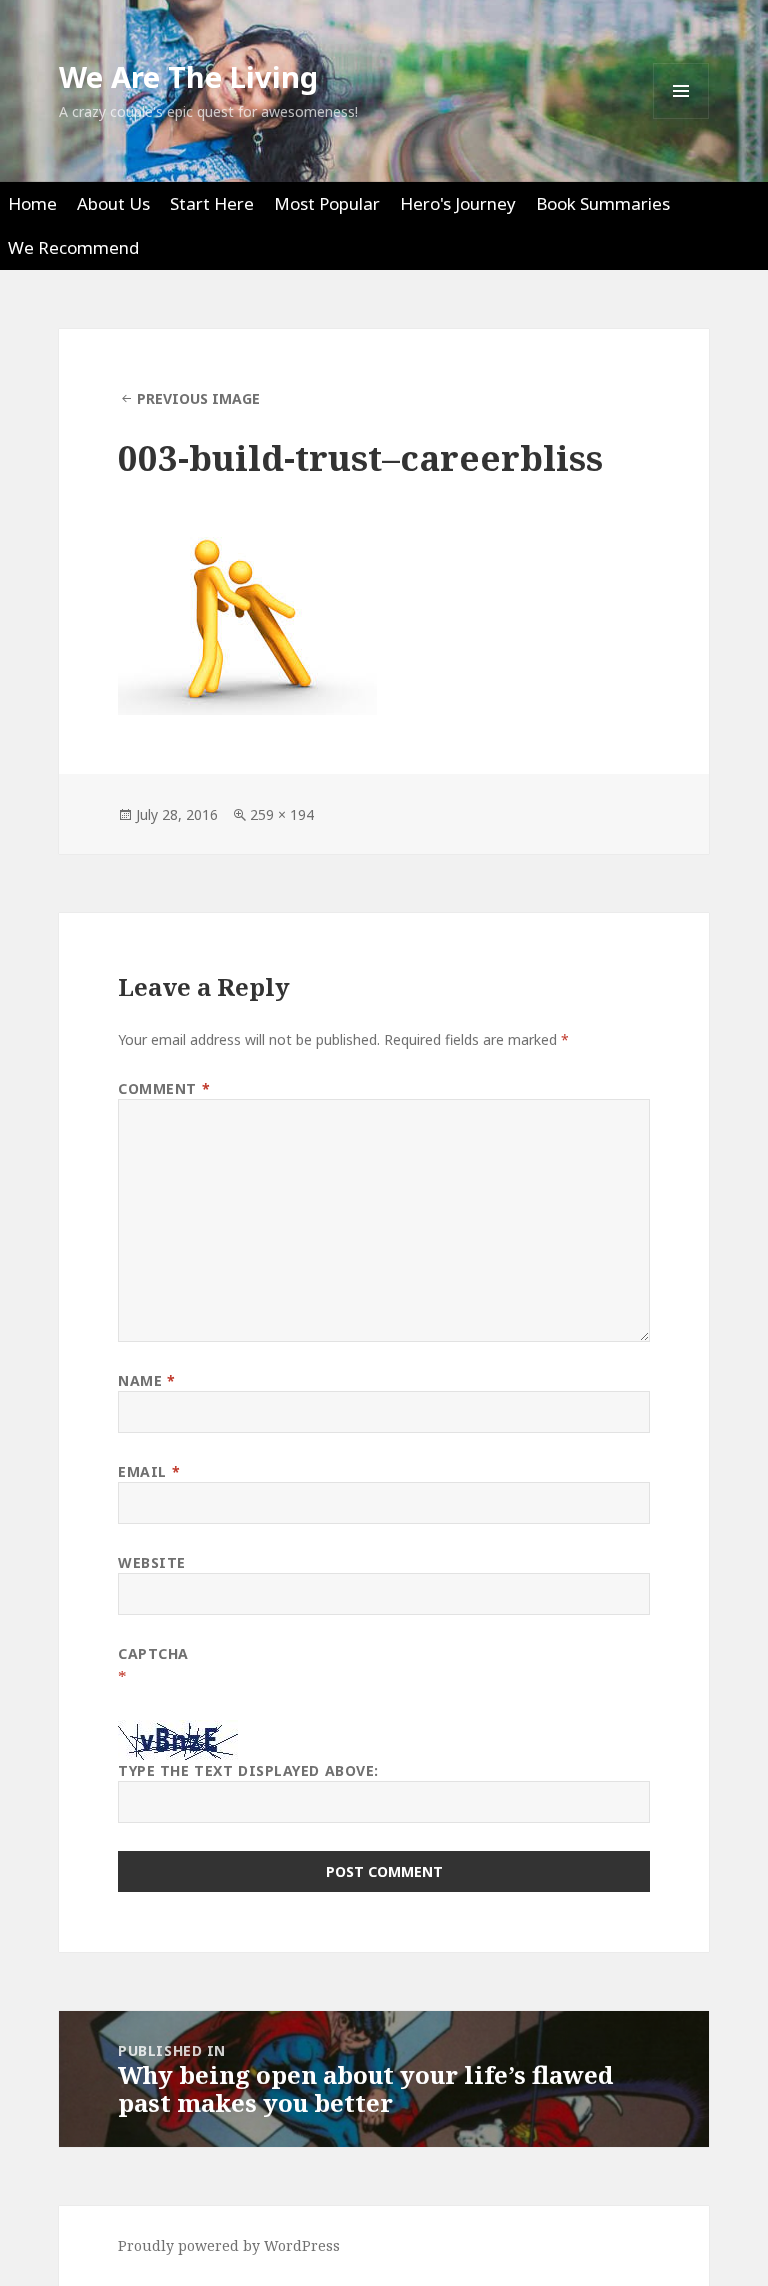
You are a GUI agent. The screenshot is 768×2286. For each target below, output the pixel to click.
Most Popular (327, 203)
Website (152, 1562)
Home (32, 203)
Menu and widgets (681, 118)
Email (149, 1471)
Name (146, 1380)
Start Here (212, 203)
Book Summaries (603, 203)
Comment (164, 1088)
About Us (113, 203)
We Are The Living (188, 76)
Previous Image (198, 398)
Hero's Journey (458, 203)
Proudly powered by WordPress (229, 2245)
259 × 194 (282, 814)
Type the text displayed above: (248, 1770)
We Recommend (73, 247)
